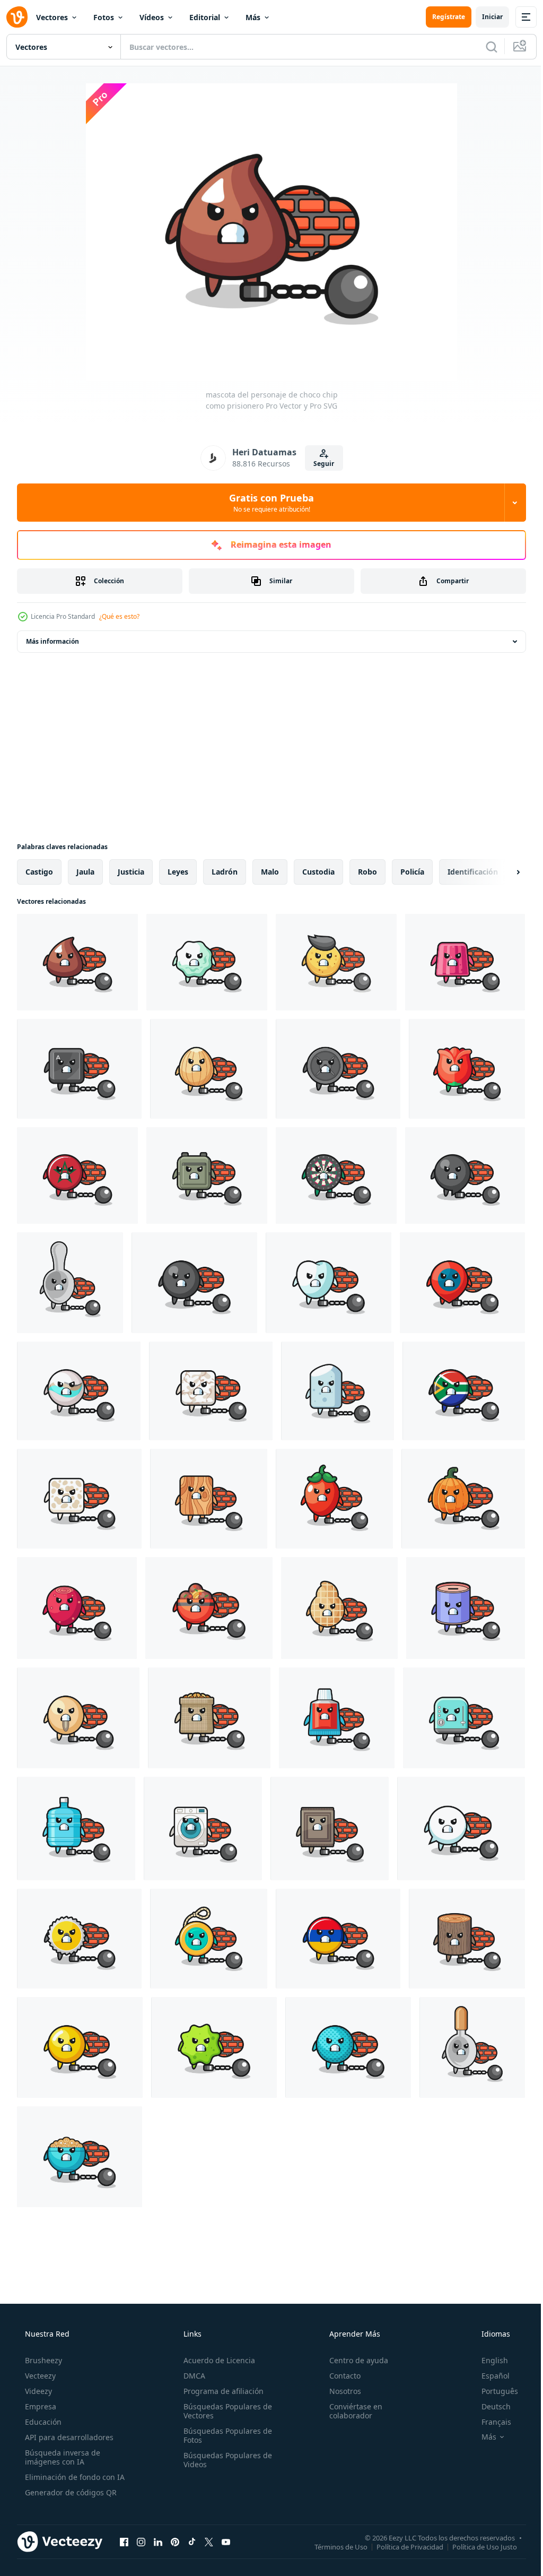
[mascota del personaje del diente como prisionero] (329, 1283)
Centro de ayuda (353, 2360)
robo (367, 872)
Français (489, 2422)
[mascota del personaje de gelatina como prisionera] (465, 962)
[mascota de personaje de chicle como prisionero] (207, 962)
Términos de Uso (333, 2546)
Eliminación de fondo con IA (74, 2477)
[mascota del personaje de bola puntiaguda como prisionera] (348, 2047)
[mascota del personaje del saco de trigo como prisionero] (209, 1718)
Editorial (205, 17)
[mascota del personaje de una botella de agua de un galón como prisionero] (76, 1829)
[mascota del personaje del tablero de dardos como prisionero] (336, 1175)
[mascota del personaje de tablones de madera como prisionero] (209, 1499)
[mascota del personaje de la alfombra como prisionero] (330, 1829)
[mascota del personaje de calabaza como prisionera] (463, 1499)
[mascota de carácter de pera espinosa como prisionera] (77, 1608)
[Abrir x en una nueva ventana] (209, 2542)
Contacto (340, 2376)
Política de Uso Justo (477, 2546)
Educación (42, 2422)
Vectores (52, 17)
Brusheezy (42, 2360)
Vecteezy (39, 2376)
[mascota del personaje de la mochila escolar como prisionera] (207, 1175)
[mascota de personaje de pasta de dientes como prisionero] (337, 1718)
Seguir (320, 464)
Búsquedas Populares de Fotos (225, 2435)
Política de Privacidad (402, 2546)
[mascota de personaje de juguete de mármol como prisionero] (79, 1391)
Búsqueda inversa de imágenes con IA (62, 2457)
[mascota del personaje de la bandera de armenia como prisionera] (338, 1939)
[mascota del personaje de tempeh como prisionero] (79, 1499)
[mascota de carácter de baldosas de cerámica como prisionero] (211, 1391)
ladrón (225, 872)
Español (489, 2376)
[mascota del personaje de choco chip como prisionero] (77, 962)
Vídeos (152, 17)
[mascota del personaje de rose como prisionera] (467, 1069)
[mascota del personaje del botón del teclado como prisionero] (79, 1069)
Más (253, 17)
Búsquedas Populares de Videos (225, 2460)
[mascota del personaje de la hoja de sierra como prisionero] (79, 1939)
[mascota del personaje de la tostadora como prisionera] (464, 1718)
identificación (473, 872)
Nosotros (340, 2391)
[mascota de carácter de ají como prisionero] (334, 1499)
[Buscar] (484, 47)
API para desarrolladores (68, 2437)
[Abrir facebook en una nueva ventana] (124, 2542)
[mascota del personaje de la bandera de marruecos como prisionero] (77, 1175)
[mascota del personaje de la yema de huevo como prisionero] (80, 2047)
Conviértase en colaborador (351, 2411)
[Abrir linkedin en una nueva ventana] (158, 2542)
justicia (131, 872)
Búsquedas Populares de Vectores (225, 2411)
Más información (52, 641)
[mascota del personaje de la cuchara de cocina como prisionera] (472, 2047)
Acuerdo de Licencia (216, 2360)
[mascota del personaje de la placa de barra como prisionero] (338, 1069)
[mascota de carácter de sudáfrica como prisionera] (464, 1391)
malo (270, 872)
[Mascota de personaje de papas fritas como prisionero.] (336, 962)
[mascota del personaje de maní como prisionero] (339, 1608)
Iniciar (484, 17)
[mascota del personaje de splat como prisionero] (214, 2047)
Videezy (37, 2391)
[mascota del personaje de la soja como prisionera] (78, 1718)
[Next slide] (501, 872)
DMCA (191, 2376)
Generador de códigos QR (70, 2492)
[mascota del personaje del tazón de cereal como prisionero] (80, 2157)
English (488, 2360)
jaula (85, 872)
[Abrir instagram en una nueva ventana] (141, 2542)
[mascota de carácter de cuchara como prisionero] (70, 1283)
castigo (39, 872)
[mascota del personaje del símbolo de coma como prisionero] (465, 1175)
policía (412, 872)
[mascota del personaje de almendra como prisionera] (209, 1069)
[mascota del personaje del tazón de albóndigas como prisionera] (209, 1608)
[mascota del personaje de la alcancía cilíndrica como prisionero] (466, 1608)
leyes (178, 872)
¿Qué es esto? (119, 616)
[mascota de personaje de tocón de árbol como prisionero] (467, 1939)
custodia (318, 872)
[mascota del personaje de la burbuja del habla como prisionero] (461, 1829)
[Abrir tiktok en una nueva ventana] (192, 2542)
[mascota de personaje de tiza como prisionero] (338, 1391)
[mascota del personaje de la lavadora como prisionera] (203, 1829)
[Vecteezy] (17, 17)
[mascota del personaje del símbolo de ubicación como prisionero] (462, 1283)
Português (493, 2391)
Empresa (40, 2406)
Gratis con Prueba (268, 503)
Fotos (104, 17)
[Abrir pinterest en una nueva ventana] (175, 2542)
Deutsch (489, 2406)
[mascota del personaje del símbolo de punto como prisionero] (194, 1283)
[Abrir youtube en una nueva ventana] (226, 2542)
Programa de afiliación (220, 2391)
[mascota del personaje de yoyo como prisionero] (209, 1939)
